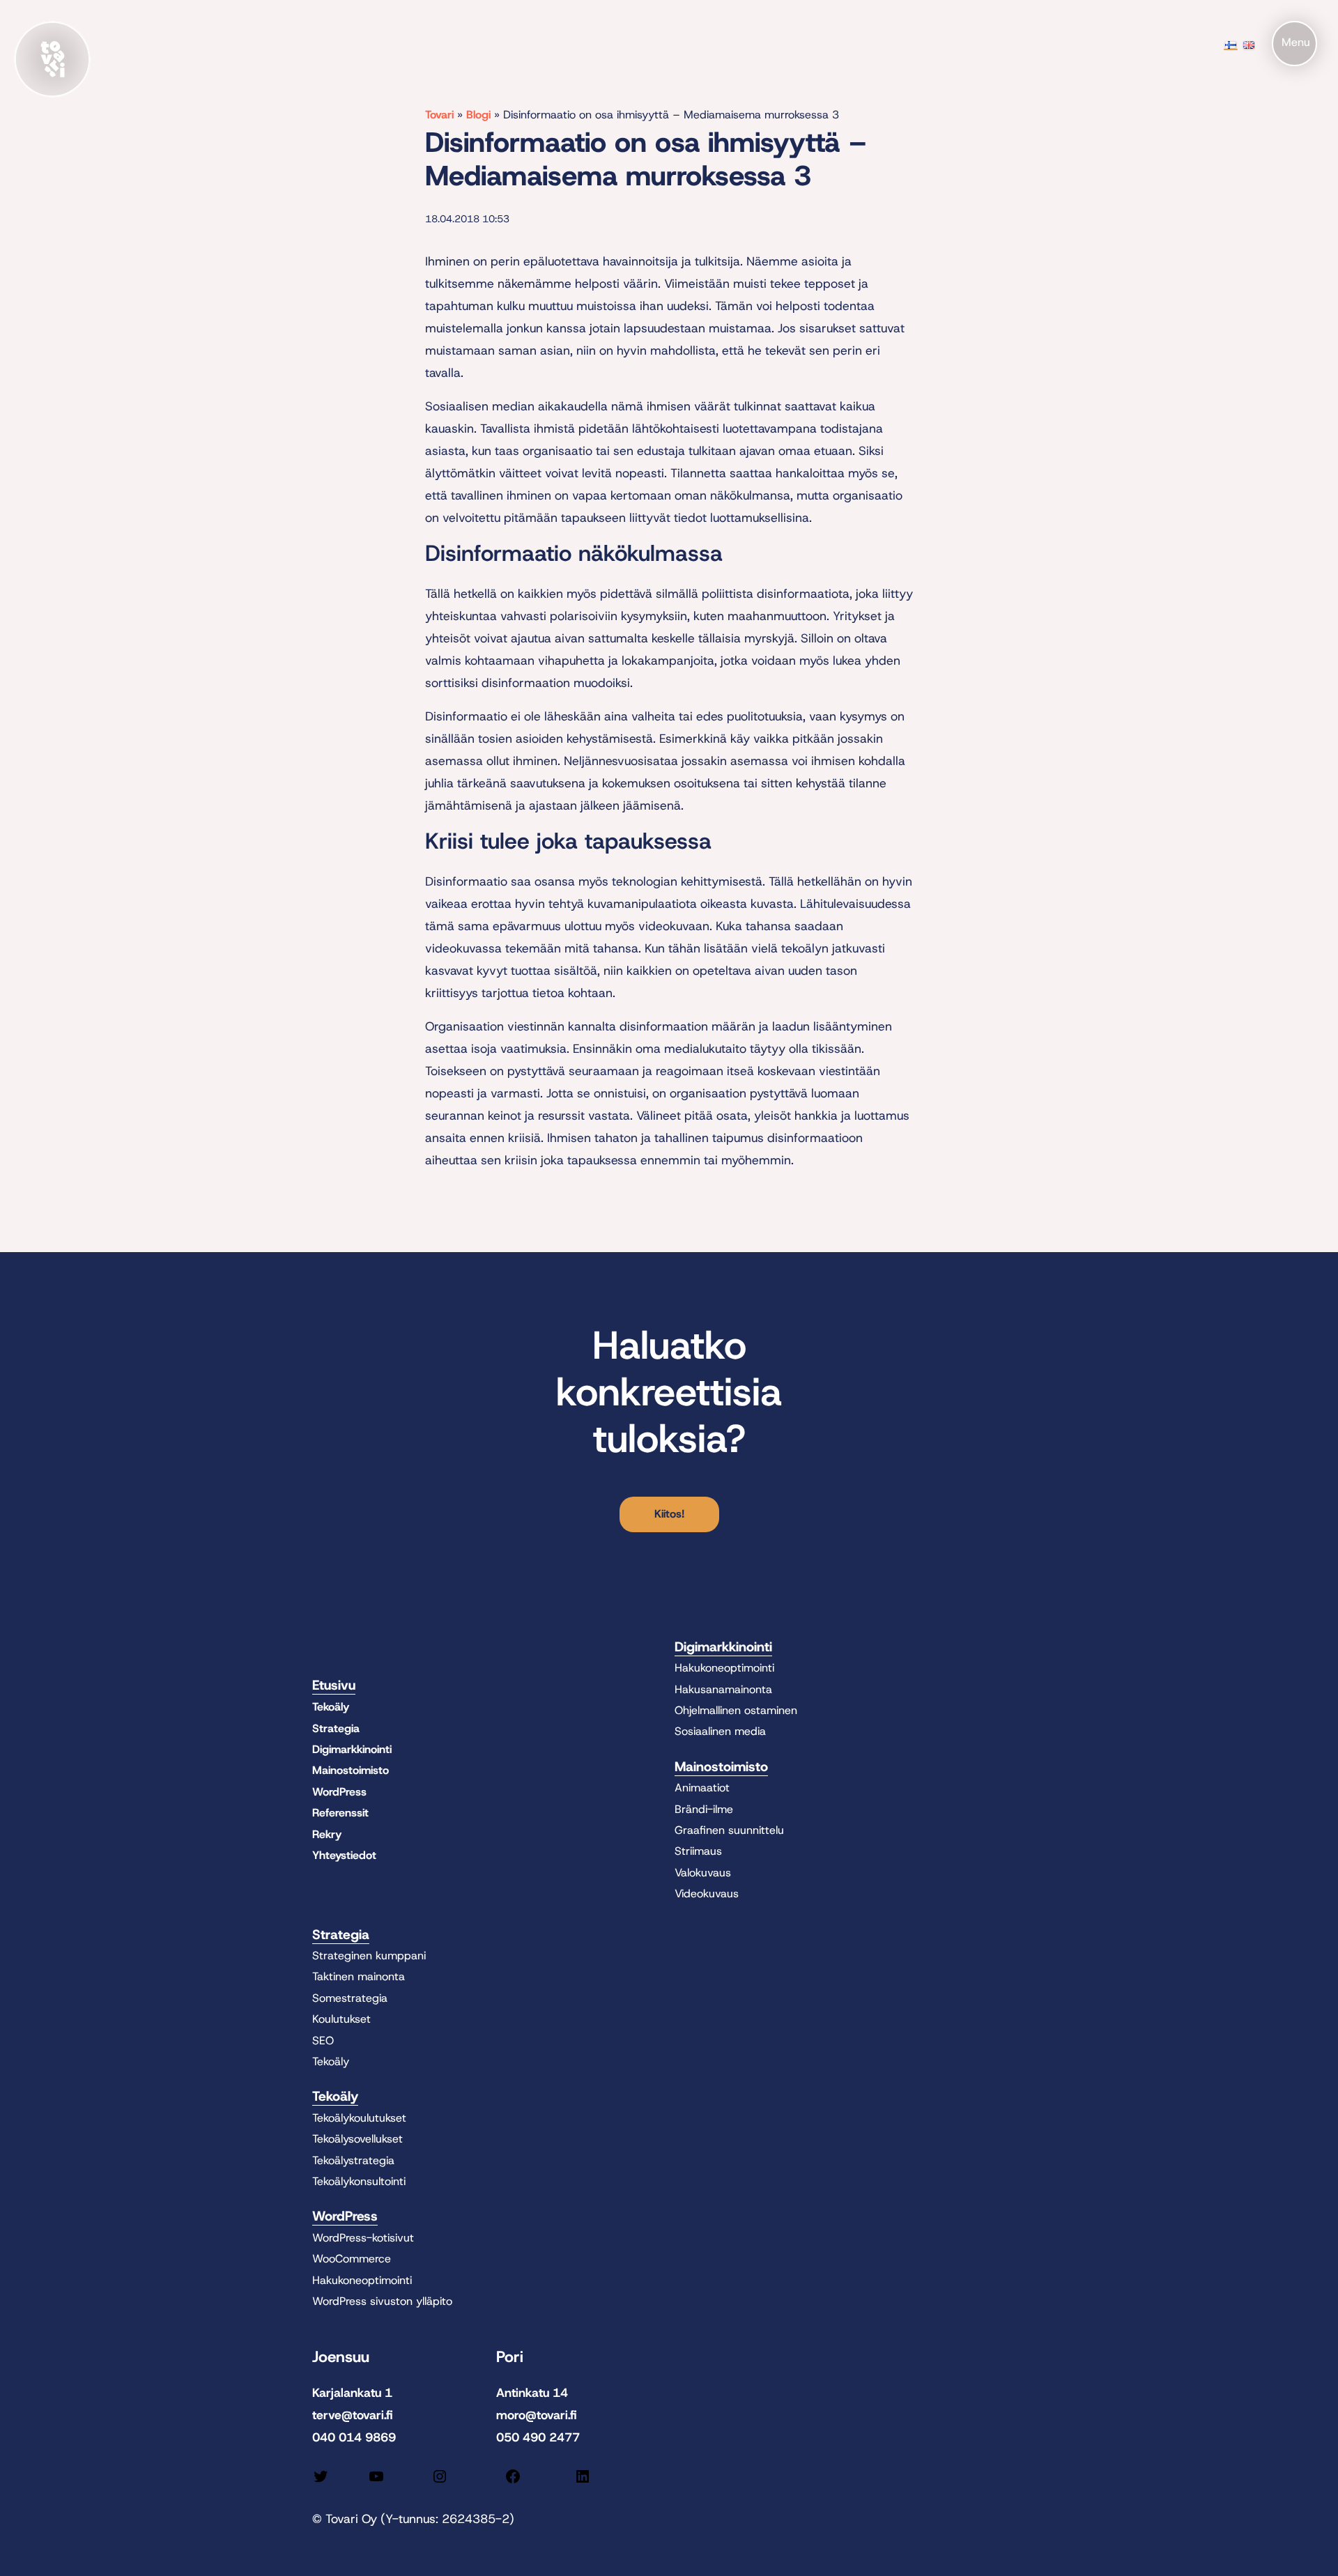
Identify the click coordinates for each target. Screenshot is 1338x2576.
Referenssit (340, 1813)
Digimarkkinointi (352, 1749)
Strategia (336, 1728)
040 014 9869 (354, 2437)
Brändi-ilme (704, 1809)
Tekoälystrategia (353, 2160)
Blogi (478, 115)
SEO (323, 2041)
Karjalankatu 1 (352, 2393)
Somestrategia (350, 1998)
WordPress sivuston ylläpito (382, 2301)
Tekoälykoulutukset (359, 2118)
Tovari (439, 115)
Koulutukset (341, 2019)
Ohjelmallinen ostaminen (736, 1710)
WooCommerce (352, 2259)
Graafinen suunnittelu (729, 1830)
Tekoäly (331, 1707)
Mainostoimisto (351, 1770)
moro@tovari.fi (537, 2415)
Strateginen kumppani (369, 1956)
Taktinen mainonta (359, 1976)
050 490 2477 (538, 2437)
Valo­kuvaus (703, 1873)
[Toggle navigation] (1294, 44)
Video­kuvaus (707, 1894)
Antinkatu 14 (532, 2393)
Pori (510, 2357)
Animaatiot (702, 1788)
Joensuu (341, 2357)
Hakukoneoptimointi (724, 1668)
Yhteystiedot (344, 1855)
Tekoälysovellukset (357, 2139)
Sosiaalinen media (720, 1731)
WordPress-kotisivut (363, 2238)
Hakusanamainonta (723, 1689)
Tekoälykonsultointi (359, 2181)
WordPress (339, 1792)
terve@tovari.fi (353, 2415)
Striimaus (698, 1851)
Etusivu (334, 1685)
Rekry (327, 1834)
